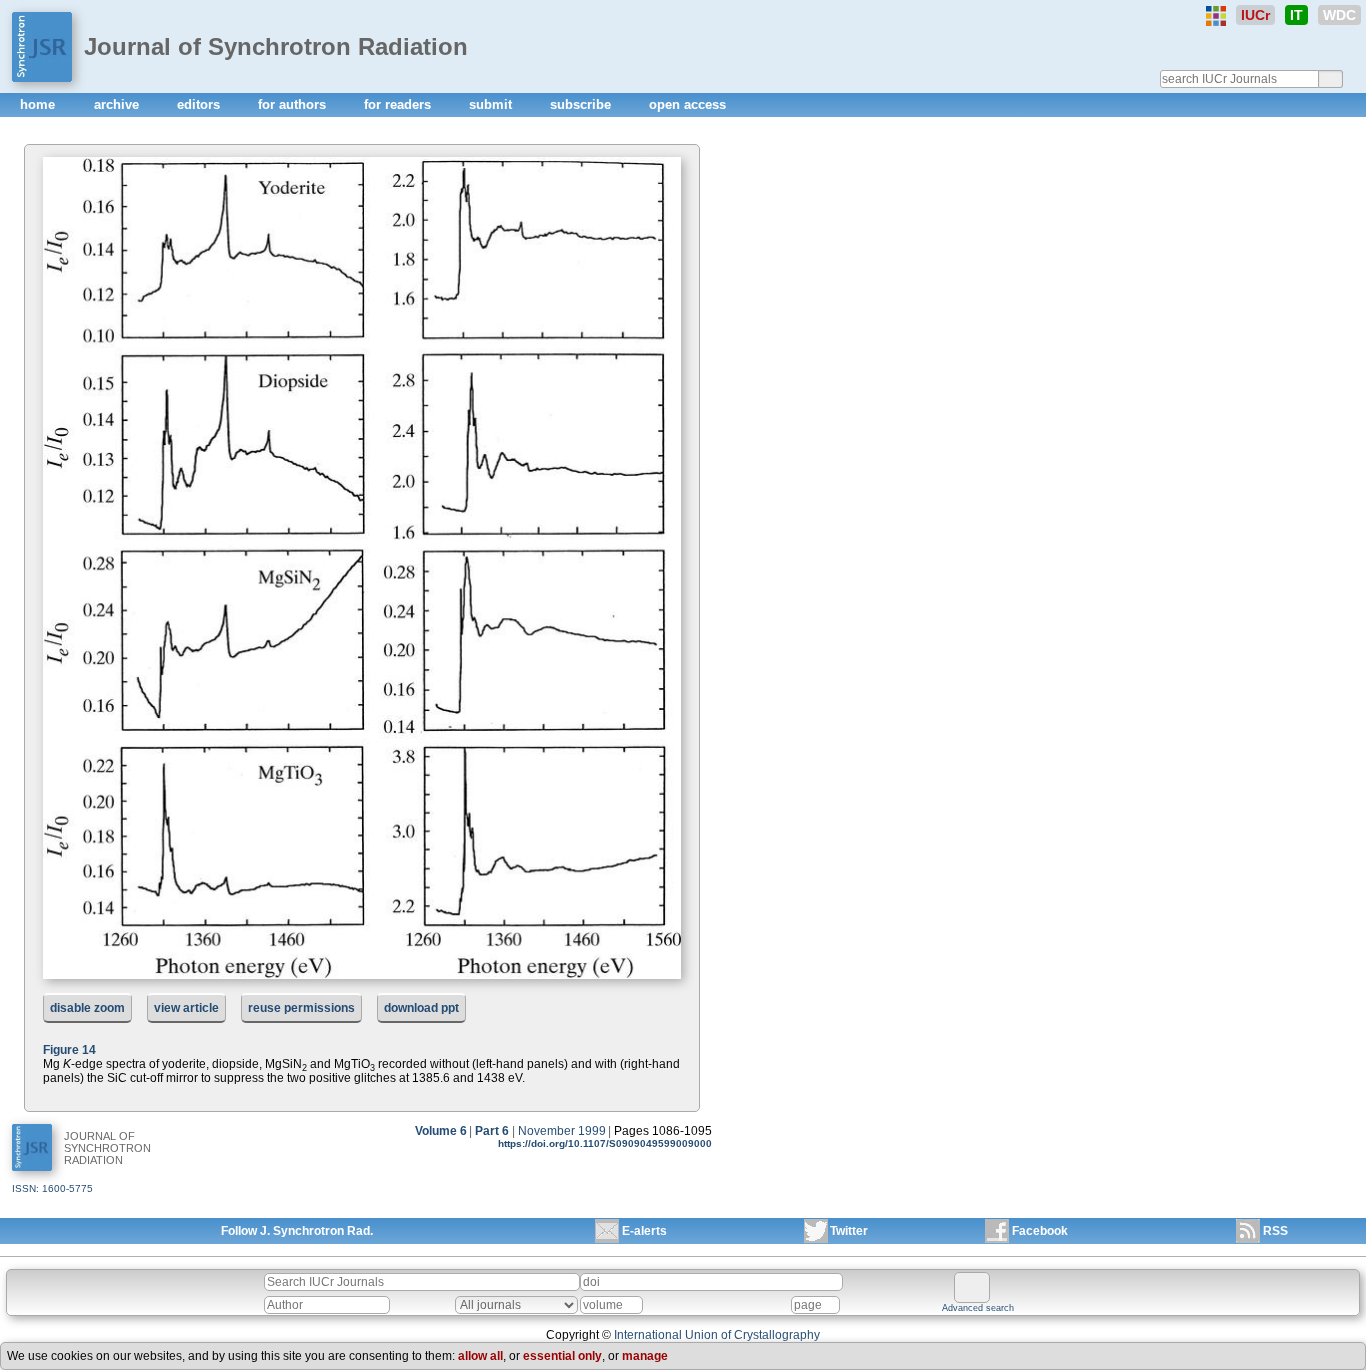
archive (118, 104)
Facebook (1040, 1231)
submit (492, 104)
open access (687, 104)
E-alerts (644, 1231)
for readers (399, 104)
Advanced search (978, 1308)
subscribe (582, 104)
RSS (1275, 1231)
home (39, 104)
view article (186, 1008)
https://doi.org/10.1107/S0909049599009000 (605, 1143)
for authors (294, 104)
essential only (562, 1356)
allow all (480, 1356)
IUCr (1255, 15)
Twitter (849, 1231)
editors (200, 104)
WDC (1339, 15)
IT (1296, 15)
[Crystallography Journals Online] (1216, 16)
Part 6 (492, 1131)
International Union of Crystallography (717, 1335)
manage (645, 1356)
